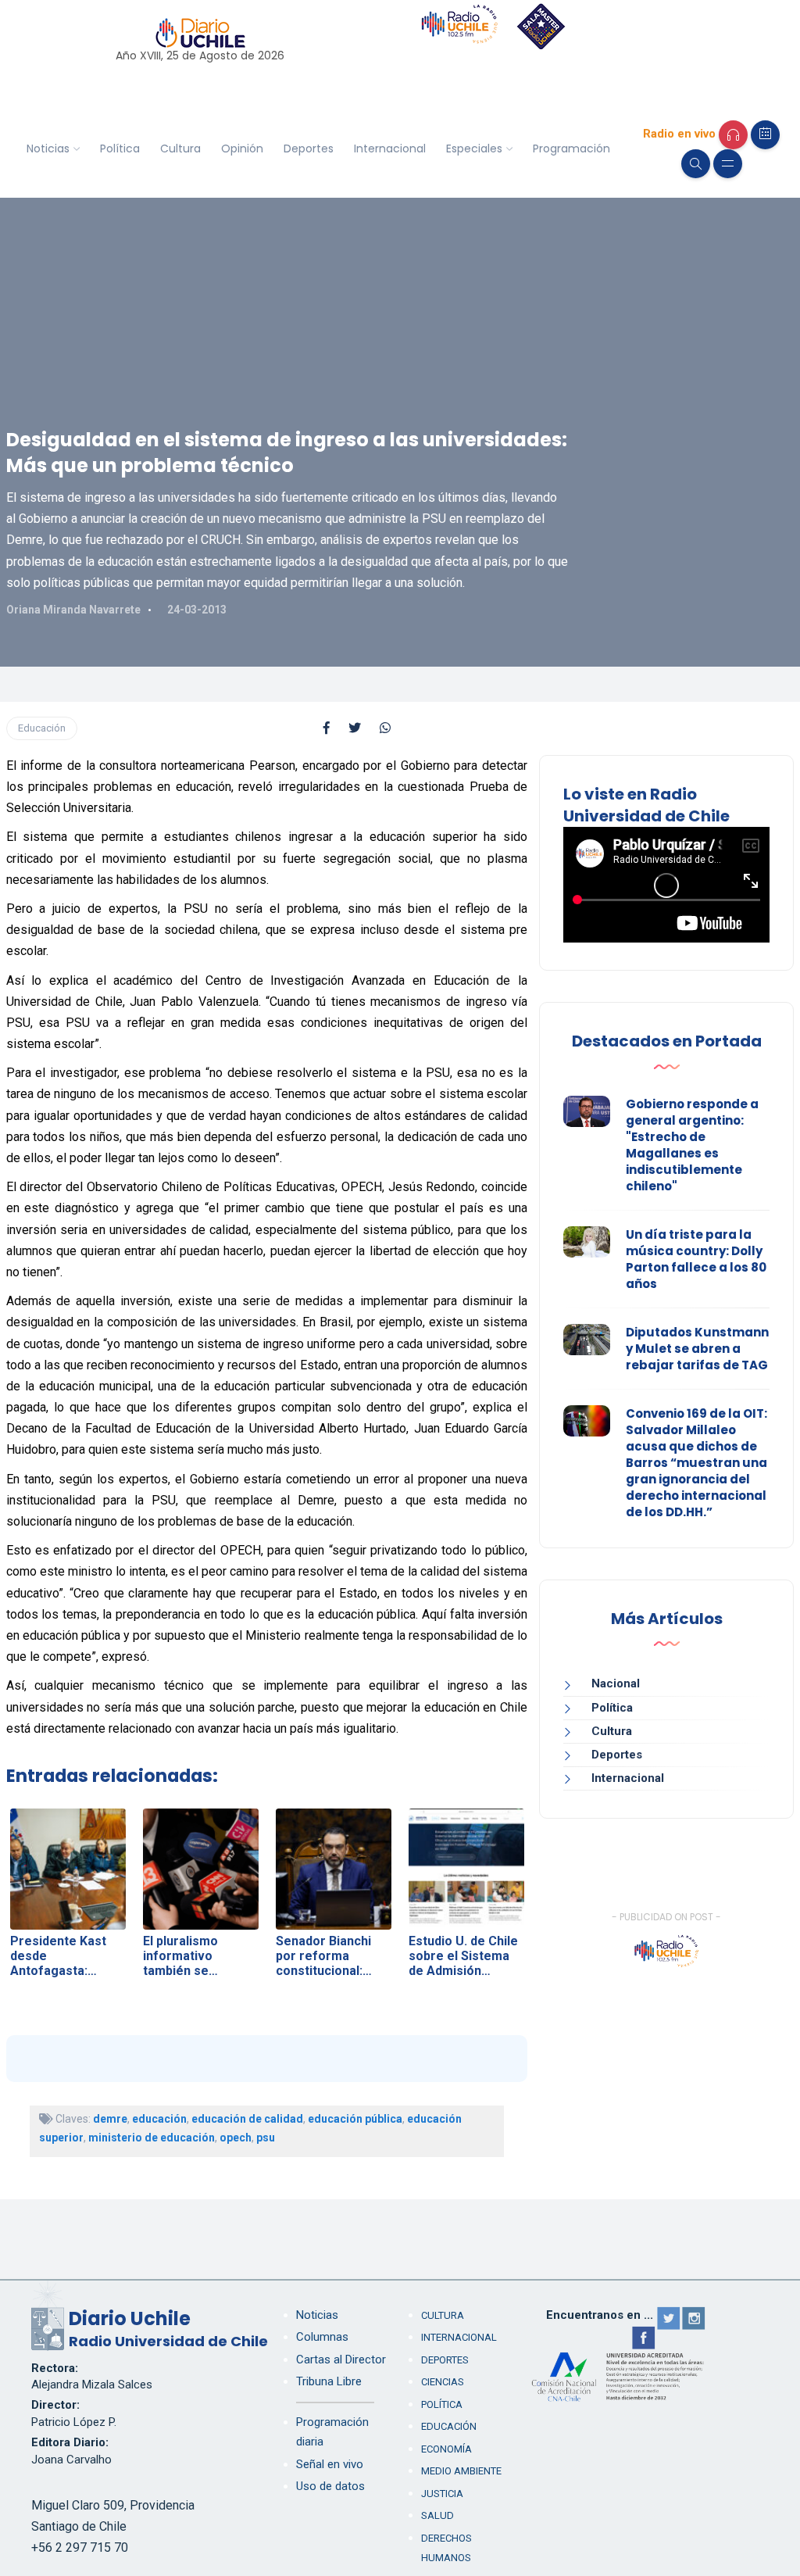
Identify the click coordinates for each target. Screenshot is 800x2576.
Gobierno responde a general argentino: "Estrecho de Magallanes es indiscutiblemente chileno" (692, 1145)
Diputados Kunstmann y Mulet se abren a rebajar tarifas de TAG (697, 1349)
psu (266, 2138)
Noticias (48, 148)
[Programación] (765, 135)
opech (236, 2138)
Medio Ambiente (461, 2471)
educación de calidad (247, 2119)
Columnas (322, 2337)
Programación (571, 148)
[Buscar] (696, 164)
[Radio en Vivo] (733, 135)
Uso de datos (330, 2486)
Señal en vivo (330, 2464)
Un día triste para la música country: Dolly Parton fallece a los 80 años (696, 1259)
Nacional (616, 1683)
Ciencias (443, 2382)
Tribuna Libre (329, 2381)
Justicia (442, 2494)
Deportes (309, 148)
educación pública (355, 2119)
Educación (42, 728)
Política (120, 148)
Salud (437, 2515)
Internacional (390, 148)
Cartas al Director (341, 2360)
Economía (446, 2449)
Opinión (242, 148)
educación (159, 2119)
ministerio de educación (152, 2138)
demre (110, 2119)
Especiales (474, 148)
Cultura (180, 148)
